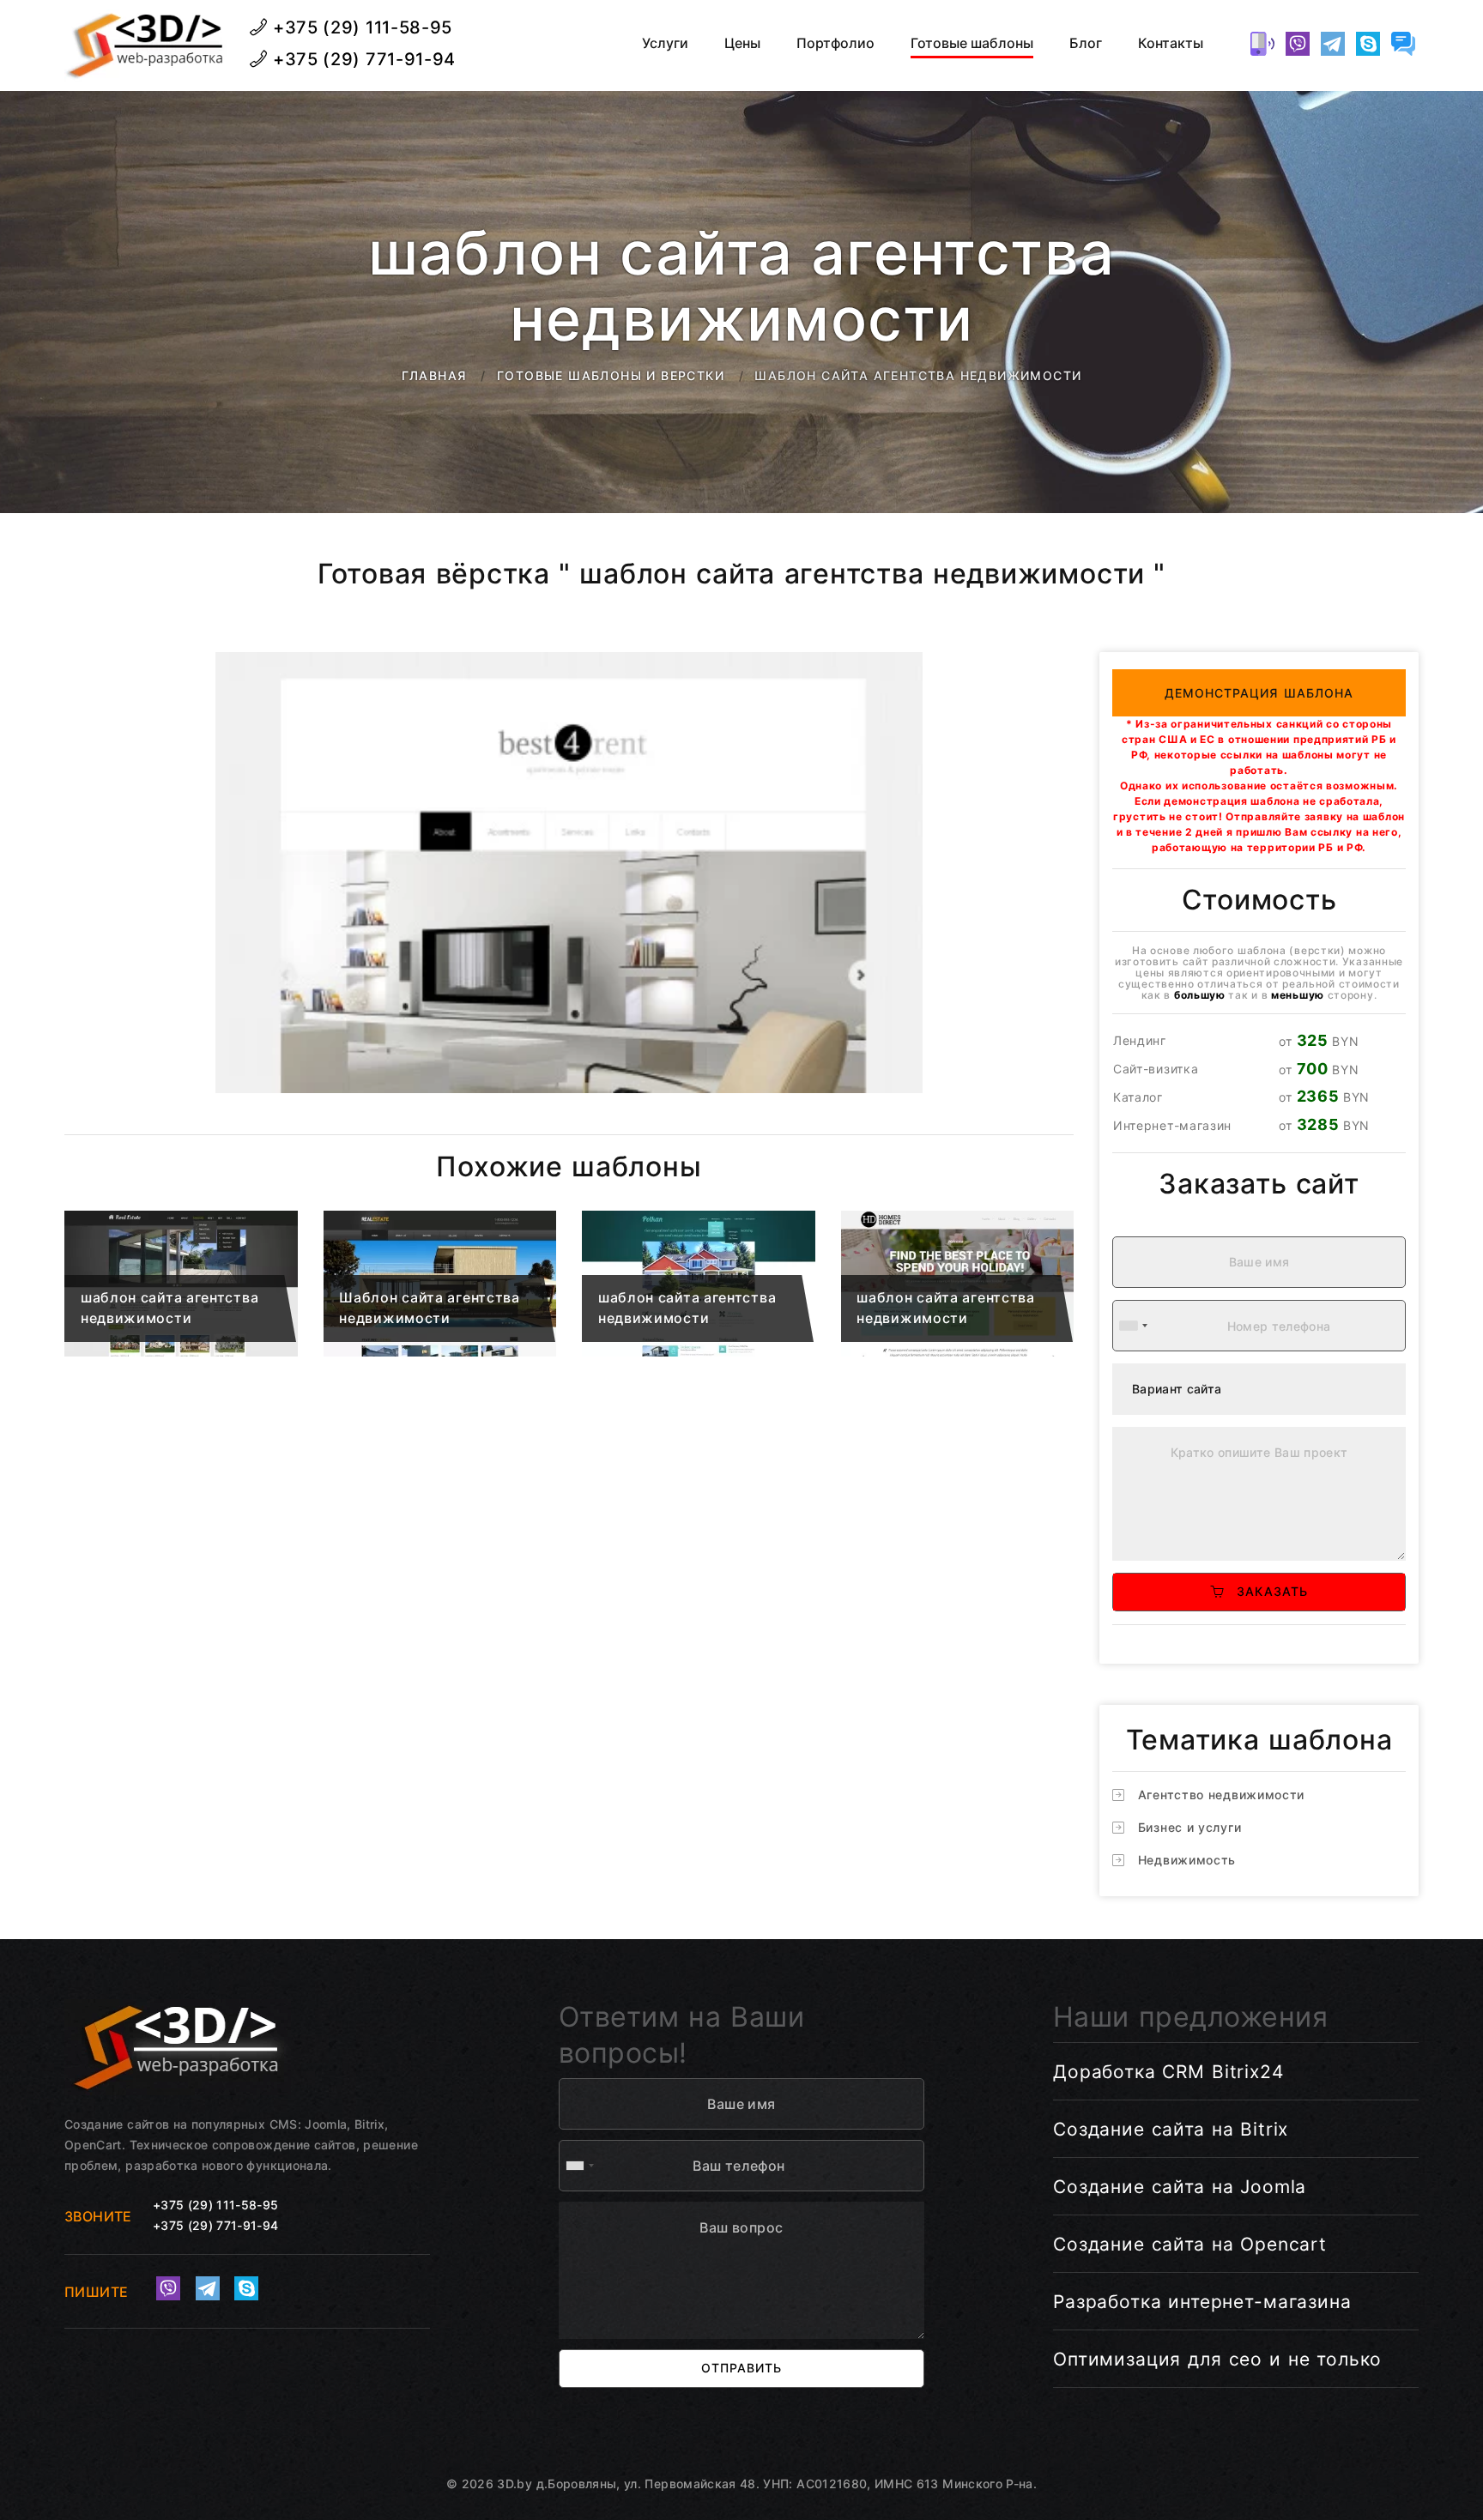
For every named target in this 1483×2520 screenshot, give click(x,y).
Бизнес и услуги (1190, 1827)
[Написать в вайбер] (1298, 44)
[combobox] (1133, 1326)
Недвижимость (1187, 1860)
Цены (742, 43)
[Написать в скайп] (1368, 44)
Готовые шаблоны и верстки (611, 375)
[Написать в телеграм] (1333, 44)
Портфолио (835, 43)
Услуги (665, 43)
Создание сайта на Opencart (1190, 2244)
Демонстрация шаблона (1259, 693)
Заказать (1266, 1591)
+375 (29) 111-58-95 (360, 27)
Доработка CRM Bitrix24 (1168, 2072)
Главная (434, 375)
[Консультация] (1403, 44)
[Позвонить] (1262, 44)
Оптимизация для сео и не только (1217, 2359)
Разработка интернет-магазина (1202, 2302)
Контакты (1171, 43)
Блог (1086, 43)
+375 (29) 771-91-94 (362, 59)
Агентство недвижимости (1221, 1795)
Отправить (741, 2368)
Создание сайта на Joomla (1180, 2187)
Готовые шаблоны (972, 43)
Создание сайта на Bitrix (1171, 2129)
